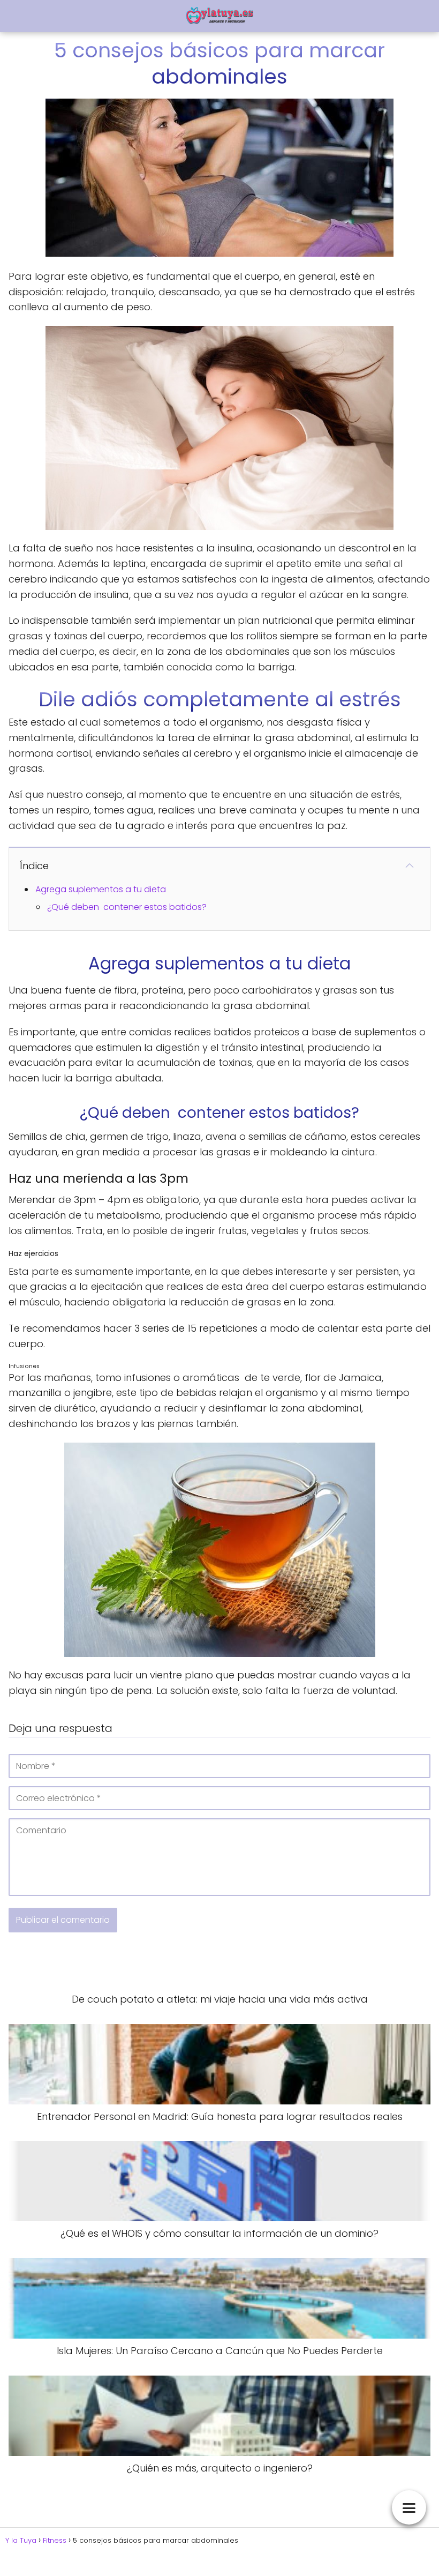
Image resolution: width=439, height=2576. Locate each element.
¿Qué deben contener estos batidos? (127, 907)
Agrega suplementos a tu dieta (101, 889)
